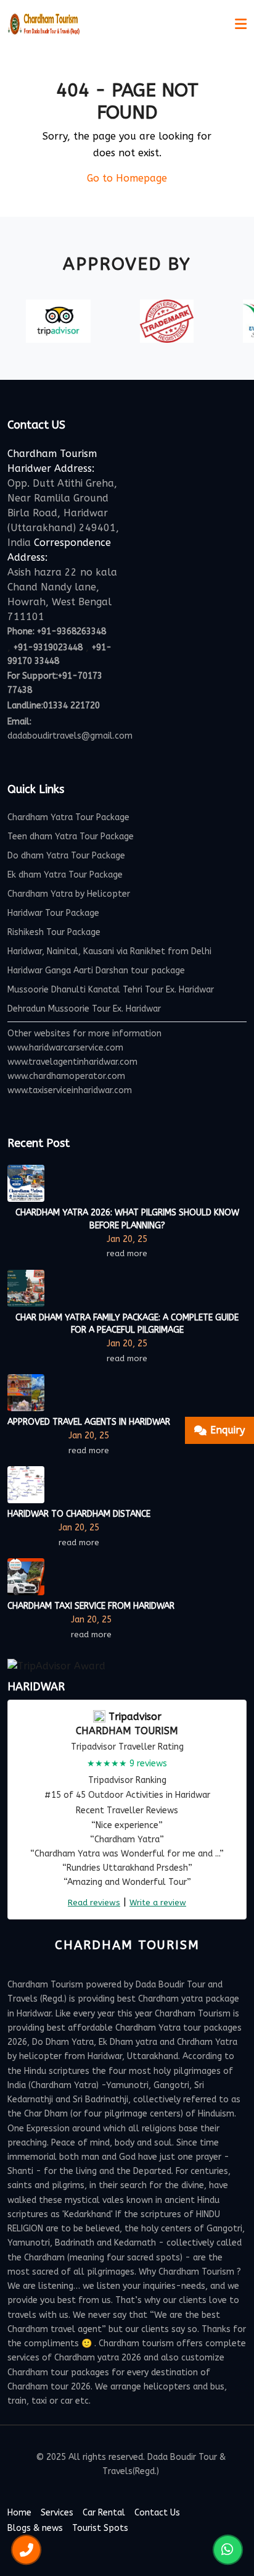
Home (19, 2513)
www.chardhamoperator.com (66, 1076)
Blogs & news (35, 2528)
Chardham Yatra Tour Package (68, 817)
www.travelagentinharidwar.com (72, 1062)
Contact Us (157, 2513)
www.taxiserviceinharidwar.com (70, 1090)
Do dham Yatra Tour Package (66, 856)
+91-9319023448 (48, 648)
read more (127, 1253)
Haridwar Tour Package (53, 913)
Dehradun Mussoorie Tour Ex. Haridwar (84, 1009)
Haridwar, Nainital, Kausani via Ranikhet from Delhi (109, 951)
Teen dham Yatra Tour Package (71, 837)
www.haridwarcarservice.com (65, 1048)
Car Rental (104, 2513)
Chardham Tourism (127, 1731)
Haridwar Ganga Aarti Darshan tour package (96, 971)
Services (57, 2513)
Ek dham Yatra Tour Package (65, 875)
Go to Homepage (127, 178)
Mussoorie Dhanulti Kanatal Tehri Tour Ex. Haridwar (111, 990)
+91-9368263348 (72, 631)
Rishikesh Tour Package (54, 932)
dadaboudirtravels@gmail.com (70, 736)
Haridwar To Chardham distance (79, 1514)
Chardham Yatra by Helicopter (69, 894)
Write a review (158, 1903)
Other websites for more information (84, 1034)
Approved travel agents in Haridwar (89, 1422)
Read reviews (94, 1903)
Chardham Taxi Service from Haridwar (91, 1606)
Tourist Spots (100, 2528)
